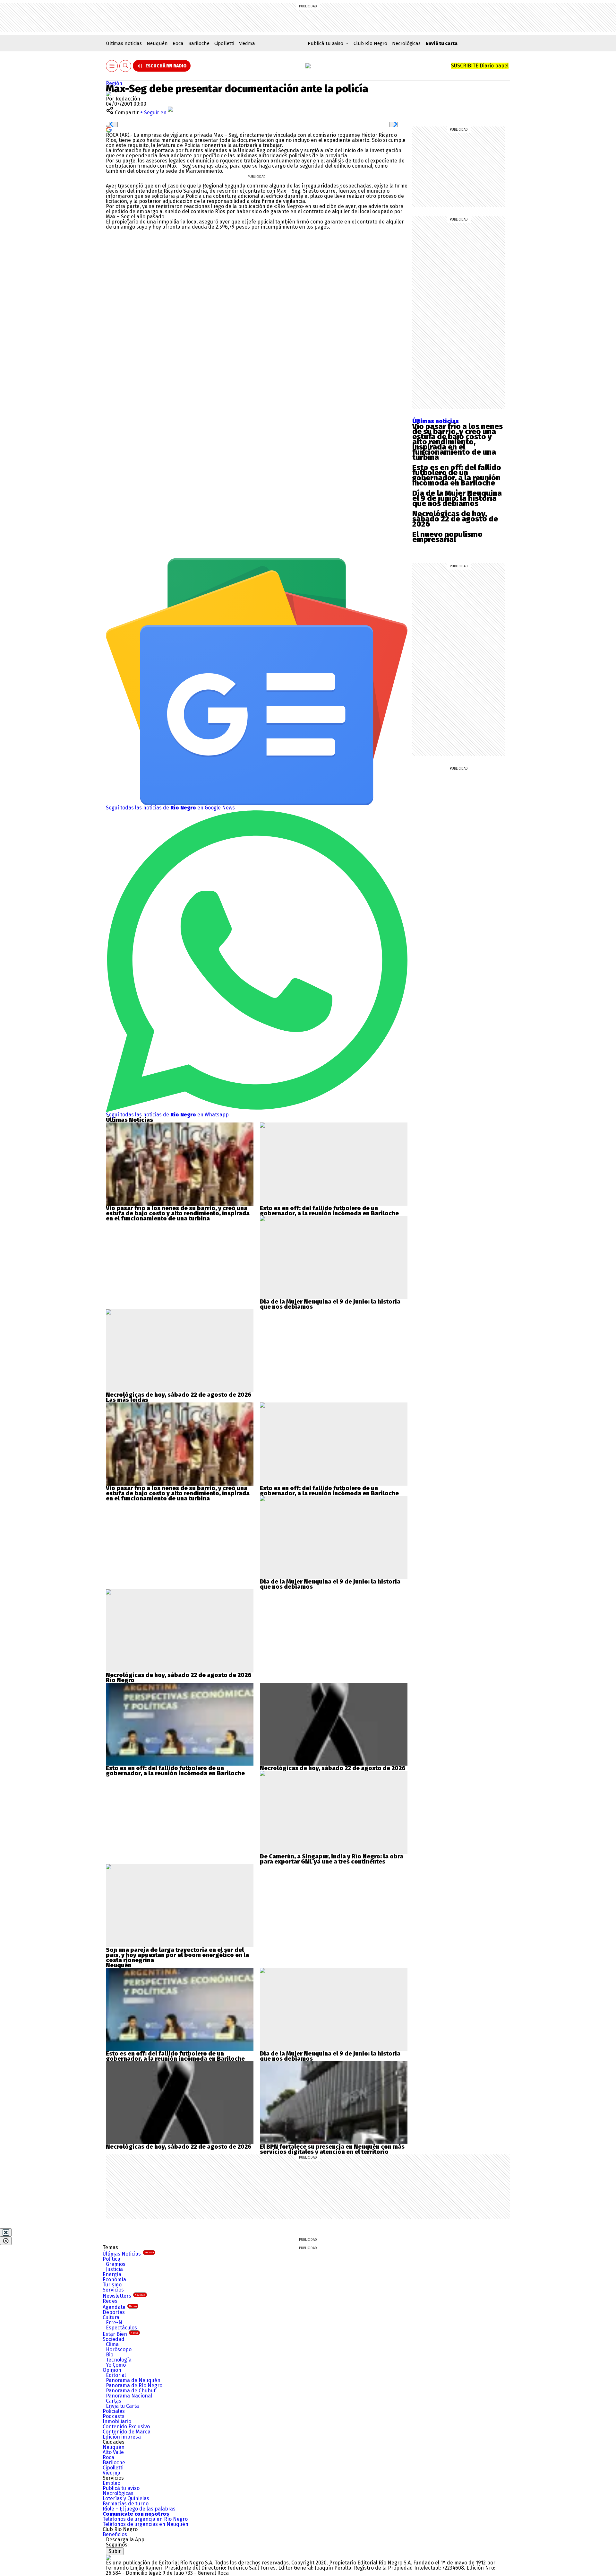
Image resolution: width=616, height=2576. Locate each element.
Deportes (114, 2312)
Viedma (247, 43)
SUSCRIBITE (480, 66)
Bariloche (199, 43)
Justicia (114, 2269)
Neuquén (157, 43)
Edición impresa (122, 2437)
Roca (178, 43)
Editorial (116, 2375)
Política (111, 2259)
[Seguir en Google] (109, 129)
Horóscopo (119, 2349)
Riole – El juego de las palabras (139, 2509)
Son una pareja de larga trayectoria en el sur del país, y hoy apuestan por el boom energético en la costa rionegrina (177, 1955)
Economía (114, 2279)
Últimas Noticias (128, 2254)
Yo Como (116, 2365)
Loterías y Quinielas (126, 2498)
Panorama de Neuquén (133, 2380)
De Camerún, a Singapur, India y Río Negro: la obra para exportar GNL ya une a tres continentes (332, 1859)
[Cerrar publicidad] (6, 2232)
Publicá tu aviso (121, 2488)
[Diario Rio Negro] (108, 2558)
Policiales (114, 2411)
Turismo (112, 2285)
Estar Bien (120, 2334)
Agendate (120, 2307)
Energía (112, 2274)
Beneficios (115, 2534)
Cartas (114, 2401)
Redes (110, 2301)
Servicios (113, 2290)
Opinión (112, 2370)
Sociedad (114, 2339)
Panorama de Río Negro (134, 2385)
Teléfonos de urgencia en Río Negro (145, 2519)
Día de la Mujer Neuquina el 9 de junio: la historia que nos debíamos (457, 498)
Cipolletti (224, 43)
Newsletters (124, 2296)
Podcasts (114, 2416)
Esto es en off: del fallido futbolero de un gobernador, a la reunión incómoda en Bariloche (457, 475)
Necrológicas (406, 43)
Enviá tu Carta (122, 2406)
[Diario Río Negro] (308, 66)
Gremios (116, 2264)
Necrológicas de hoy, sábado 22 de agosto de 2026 (455, 519)
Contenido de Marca (127, 2432)
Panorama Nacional (129, 2396)
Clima (112, 2344)
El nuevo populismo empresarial (447, 537)
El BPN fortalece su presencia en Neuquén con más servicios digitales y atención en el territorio (332, 2149)
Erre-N (114, 2323)
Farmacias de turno (126, 2504)
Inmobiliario (117, 2421)
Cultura (111, 2317)
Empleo (111, 2483)
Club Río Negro (370, 43)
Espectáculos (121, 2328)
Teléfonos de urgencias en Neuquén (145, 2524)
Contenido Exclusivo (126, 2427)
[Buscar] (125, 66)
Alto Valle (113, 2452)
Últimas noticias (124, 43)
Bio (110, 2355)
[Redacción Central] (108, 94)
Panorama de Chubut (131, 2391)
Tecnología (119, 2360)
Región (114, 83)
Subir (115, 2551)
